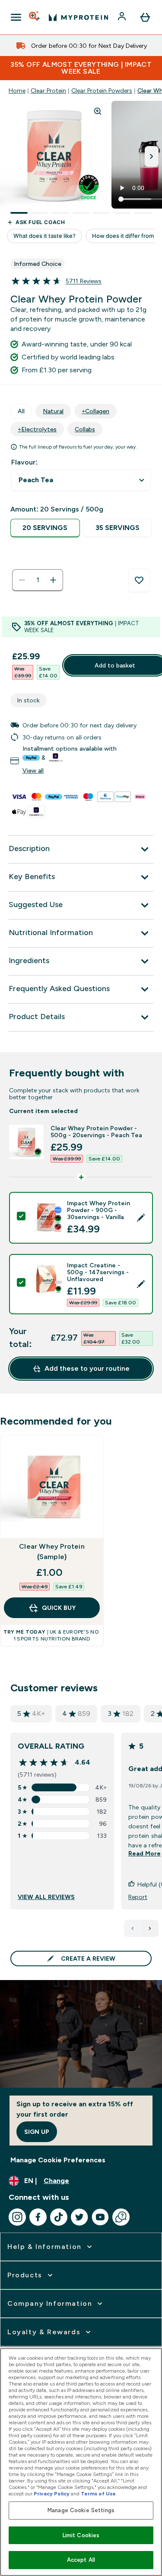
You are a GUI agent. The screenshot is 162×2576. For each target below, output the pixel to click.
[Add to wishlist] (139, 580)
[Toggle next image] (152, 156)
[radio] (45, 528)
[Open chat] (121, 2217)
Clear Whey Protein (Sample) (52, 1552)
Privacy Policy (52, 2494)
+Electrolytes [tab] (37, 429)
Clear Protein (48, 90)
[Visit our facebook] (38, 2217)
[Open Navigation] (16, 17)
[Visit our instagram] (17, 2217)
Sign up (37, 2132)
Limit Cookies (81, 2535)
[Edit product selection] (141, 1218)
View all (33, 770)
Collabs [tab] (85, 429)
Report (138, 1897)
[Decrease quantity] (22, 580)
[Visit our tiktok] (59, 2217)
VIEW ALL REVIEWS (46, 1897)
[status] (38, 580)
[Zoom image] (98, 111)
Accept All (81, 2560)
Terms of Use (98, 2494)
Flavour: (24, 462)
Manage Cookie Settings (81, 2510)
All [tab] (21, 411)
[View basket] (145, 17)
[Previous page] (133, 1928)
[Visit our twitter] (79, 2217)
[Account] (123, 17)
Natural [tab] (53, 411)
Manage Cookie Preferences (58, 2160)
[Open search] (35, 17)
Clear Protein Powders (102, 90)
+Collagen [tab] (95, 411)
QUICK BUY (59, 1608)
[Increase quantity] (53, 580)
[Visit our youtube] (100, 2217)
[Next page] (150, 1928)
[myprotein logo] (78, 17)
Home (17, 90)
